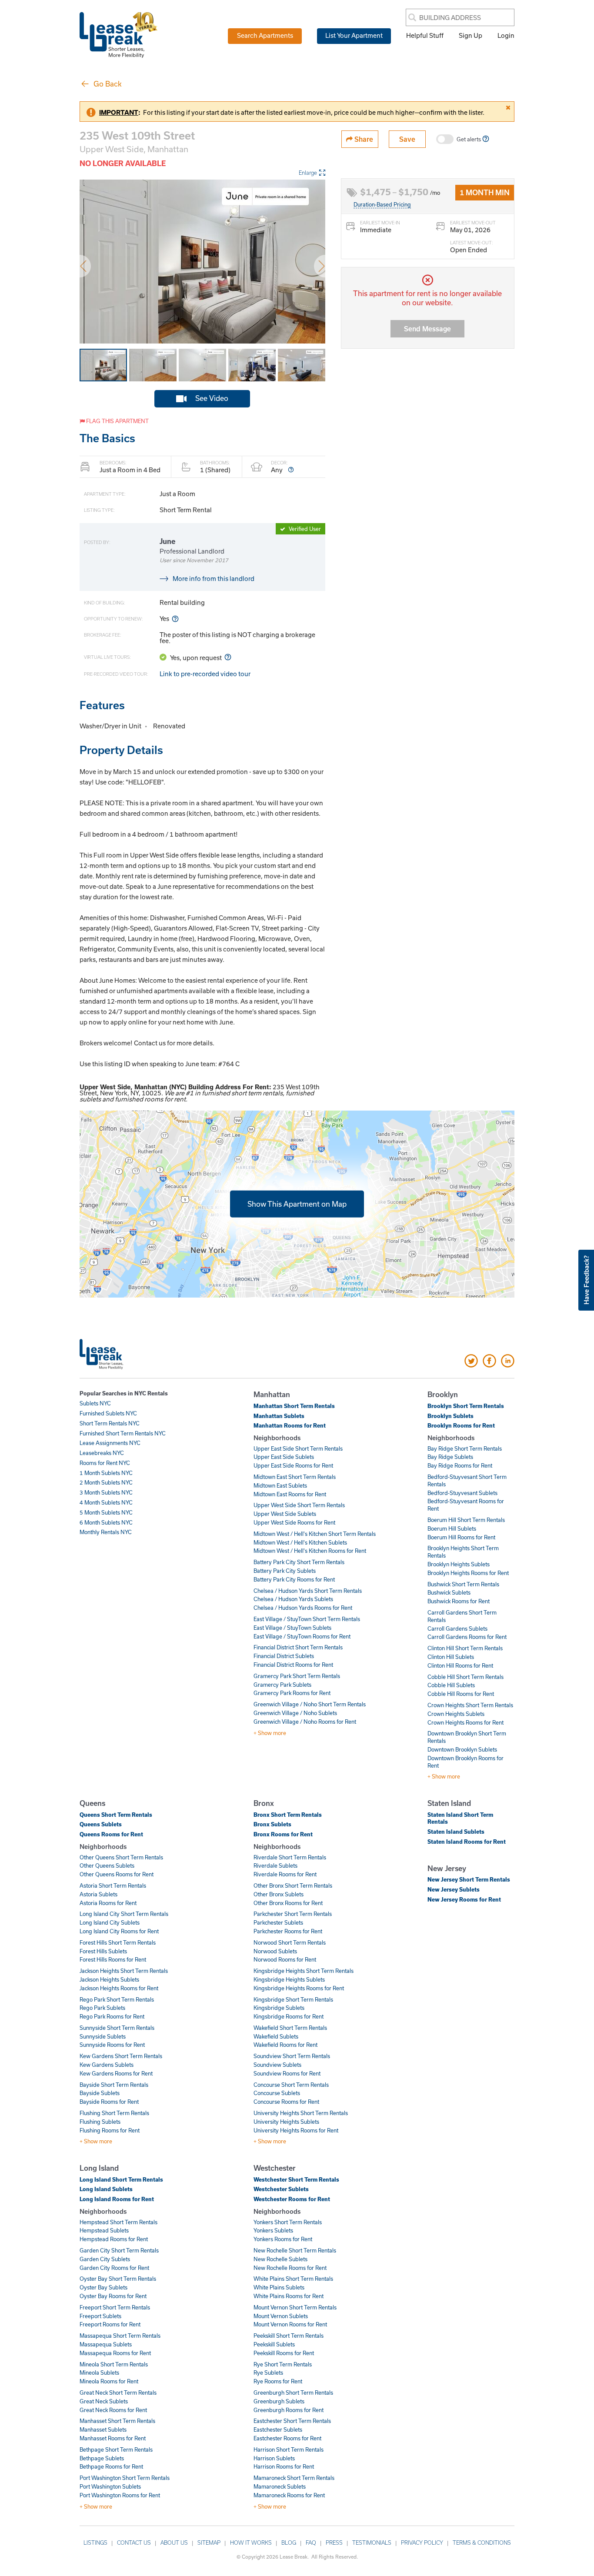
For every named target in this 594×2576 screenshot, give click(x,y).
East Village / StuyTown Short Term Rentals (307, 1619)
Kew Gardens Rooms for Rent (116, 2073)
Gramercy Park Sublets (282, 1685)
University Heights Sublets (286, 2122)
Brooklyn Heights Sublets (459, 1564)
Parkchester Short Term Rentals (293, 1914)
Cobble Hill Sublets (451, 1685)
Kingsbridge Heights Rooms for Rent (299, 1988)
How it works (251, 2543)
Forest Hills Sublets (103, 1951)
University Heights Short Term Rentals (301, 2113)
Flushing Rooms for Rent (110, 2130)
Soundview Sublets (277, 2065)
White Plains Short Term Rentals (293, 2279)
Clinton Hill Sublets (451, 1657)
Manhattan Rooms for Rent (290, 1425)
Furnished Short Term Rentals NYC (123, 1433)
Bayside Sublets (100, 2093)
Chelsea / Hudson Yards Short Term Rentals (308, 1591)
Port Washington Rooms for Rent (120, 2495)
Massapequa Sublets (106, 2344)
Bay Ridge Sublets (450, 1457)
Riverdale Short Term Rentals (290, 1857)
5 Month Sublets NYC (106, 1512)
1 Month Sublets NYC (106, 1473)
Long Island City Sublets (110, 1922)
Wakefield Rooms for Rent (285, 2045)
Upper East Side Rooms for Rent (293, 1465)
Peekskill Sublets (274, 2344)
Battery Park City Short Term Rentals (299, 1562)
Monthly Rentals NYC (106, 1532)
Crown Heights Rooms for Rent (466, 1722)
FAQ (311, 2543)
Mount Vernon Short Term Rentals (295, 2307)
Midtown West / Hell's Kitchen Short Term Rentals (315, 1534)
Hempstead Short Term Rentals (118, 2222)
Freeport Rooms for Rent (110, 2324)
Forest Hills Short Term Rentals (118, 1942)
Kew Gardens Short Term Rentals (121, 2056)
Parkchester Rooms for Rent (288, 1931)
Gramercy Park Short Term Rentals (297, 1676)
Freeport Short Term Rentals (115, 2307)
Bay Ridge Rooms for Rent (460, 1465)
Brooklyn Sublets (451, 1416)
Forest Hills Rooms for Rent (113, 1959)
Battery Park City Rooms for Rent (294, 1579)
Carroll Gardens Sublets (457, 1628)
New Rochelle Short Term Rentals (295, 2250)
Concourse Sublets (277, 2093)
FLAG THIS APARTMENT (117, 421)
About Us (174, 2543)
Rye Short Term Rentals (283, 2364)
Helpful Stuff (425, 35)
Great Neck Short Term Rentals (118, 2392)
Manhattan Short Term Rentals (294, 1406)
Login (506, 35)
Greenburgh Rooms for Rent (289, 2410)
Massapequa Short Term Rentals (120, 2336)
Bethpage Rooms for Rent (111, 2466)
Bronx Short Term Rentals (288, 1815)
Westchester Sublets (281, 2189)
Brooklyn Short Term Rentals (466, 1406)
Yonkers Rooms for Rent (283, 2239)
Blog (289, 2543)
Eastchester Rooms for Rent (287, 2438)
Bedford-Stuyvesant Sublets (462, 1493)
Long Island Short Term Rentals (121, 2179)
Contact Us (134, 2543)
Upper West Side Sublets (285, 1514)
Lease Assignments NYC (110, 1443)
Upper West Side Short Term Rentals (299, 1505)
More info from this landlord (214, 578)
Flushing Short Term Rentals (114, 2113)
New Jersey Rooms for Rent (464, 1899)
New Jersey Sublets (454, 1889)
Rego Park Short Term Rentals (117, 1999)
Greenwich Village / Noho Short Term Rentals (310, 1704)
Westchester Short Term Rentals (296, 2179)
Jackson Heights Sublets (109, 1979)
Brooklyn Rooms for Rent (461, 1425)
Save (407, 139)
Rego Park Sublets (102, 2008)
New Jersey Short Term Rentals (469, 1879)
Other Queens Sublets (107, 1865)
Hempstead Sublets (104, 2230)
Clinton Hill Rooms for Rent (460, 1665)
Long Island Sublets (106, 2189)
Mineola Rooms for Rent (109, 2381)
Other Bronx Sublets (279, 1894)
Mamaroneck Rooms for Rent (289, 2495)
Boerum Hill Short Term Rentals (466, 1520)
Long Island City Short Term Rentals (124, 1914)
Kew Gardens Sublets (107, 2065)
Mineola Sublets (99, 2372)
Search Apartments (265, 35)
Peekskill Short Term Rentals (289, 2336)
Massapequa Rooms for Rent (115, 2353)
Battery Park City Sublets (285, 1571)
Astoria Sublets (98, 1894)
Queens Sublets (101, 1824)
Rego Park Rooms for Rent (112, 2016)
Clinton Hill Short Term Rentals (465, 1648)
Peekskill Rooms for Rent (284, 2353)
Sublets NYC (95, 1403)
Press (334, 2543)
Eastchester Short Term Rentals (292, 2421)
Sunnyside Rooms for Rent (112, 2045)
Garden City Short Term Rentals (119, 2250)
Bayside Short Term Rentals (114, 2085)
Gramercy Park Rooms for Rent (292, 1693)
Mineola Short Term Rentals (114, 2364)
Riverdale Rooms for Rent (285, 1874)
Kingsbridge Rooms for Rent (289, 2016)
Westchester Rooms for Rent (292, 2199)
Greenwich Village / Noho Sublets (295, 1713)
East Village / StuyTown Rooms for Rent (302, 1636)
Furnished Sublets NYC (108, 1413)
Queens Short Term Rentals (116, 1815)
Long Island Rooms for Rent (117, 2199)
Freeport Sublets (100, 2316)
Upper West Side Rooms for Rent (294, 1522)
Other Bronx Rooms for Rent (288, 1903)
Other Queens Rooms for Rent (117, 1874)
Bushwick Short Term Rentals (463, 1584)
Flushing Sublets (100, 2122)
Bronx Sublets (272, 1824)
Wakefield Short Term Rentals (290, 2028)
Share (363, 139)
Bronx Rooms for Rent (283, 1834)
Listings (95, 2543)
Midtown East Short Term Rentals (295, 1477)
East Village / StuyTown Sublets (292, 1628)
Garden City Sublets (105, 2259)
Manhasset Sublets (103, 2429)
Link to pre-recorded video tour (205, 674)
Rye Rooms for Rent (278, 2381)
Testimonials (372, 2543)
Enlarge (308, 173)
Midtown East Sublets (280, 1485)
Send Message (427, 329)
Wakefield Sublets (276, 2036)
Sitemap (209, 2543)
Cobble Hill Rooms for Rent (461, 1694)
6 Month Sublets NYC (106, 1522)
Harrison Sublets (274, 2458)
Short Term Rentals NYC (110, 1423)
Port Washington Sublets (110, 2486)
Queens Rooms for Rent (111, 1834)
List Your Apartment (354, 35)
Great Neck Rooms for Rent (113, 2410)
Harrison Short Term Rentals (289, 2449)
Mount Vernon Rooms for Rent (290, 2324)
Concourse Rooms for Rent (286, 2102)
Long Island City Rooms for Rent (119, 1931)
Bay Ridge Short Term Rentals (465, 1448)
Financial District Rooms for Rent (293, 1665)
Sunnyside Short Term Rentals (117, 2028)
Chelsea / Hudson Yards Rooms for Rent (303, 1608)
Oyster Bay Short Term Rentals (118, 2279)
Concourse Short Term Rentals (291, 2085)
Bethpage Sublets (102, 2458)
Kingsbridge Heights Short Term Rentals (304, 1971)
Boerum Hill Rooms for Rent (461, 1537)
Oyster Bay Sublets (103, 2287)
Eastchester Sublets (278, 2429)
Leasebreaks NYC (102, 1453)
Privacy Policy (422, 2543)
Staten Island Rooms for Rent (467, 1842)
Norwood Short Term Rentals (290, 1942)
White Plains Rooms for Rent (289, 2296)
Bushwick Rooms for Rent (459, 1601)
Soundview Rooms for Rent (287, 2073)
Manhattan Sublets (279, 1416)
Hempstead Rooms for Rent (114, 2239)
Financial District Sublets (284, 1656)
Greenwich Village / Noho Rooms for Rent (305, 1722)
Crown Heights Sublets (456, 1714)
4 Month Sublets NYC (106, 1502)
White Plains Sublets (279, 2287)
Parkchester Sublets (278, 1922)
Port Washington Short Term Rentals (125, 2478)
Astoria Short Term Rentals (113, 1885)
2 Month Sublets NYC (106, 1482)
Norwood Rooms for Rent (285, 1959)
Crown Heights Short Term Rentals (470, 1705)
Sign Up (471, 35)
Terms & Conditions (482, 2543)
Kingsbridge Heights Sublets (289, 1979)
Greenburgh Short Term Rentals (293, 2392)
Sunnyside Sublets (103, 2036)
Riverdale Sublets (275, 1865)
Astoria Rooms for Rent (108, 1903)
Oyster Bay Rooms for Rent (113, 2296)
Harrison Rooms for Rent (284, 2466)
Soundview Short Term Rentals (292, 2056)
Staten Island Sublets (456, 1832)
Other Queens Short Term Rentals (121, 1857)
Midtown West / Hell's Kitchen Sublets (300, 1542)
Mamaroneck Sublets (280, 2486)
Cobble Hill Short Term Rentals (466, 1677)
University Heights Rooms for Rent (296, 2130)
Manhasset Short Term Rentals (117, 2421)
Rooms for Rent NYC (105, 1463)
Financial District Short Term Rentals (298, 1647)
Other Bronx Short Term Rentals (293, 1885)
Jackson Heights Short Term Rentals (124, 1971)
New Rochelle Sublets (280, 2259)
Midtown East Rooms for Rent (290, 1494)
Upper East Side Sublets (284, 1457)
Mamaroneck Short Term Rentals (294, 2478)
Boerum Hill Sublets (452, 1528)
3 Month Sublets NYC (106, 1492)
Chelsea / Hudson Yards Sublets (293, 1599)
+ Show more (270, 1733)
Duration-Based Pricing (382, 204)
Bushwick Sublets (449, 1592)
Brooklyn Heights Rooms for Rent (468, 1573)
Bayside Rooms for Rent (109, 2102)
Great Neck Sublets (104, 2401)
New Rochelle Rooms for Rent (290, 2268)
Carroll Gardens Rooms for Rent (467, 1637)
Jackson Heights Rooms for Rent (119, 1988)
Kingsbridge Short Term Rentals (293, 1999)
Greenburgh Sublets (279, 2401)
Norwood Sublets (275, 1951)
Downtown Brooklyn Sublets (462, 1749)
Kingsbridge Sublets (279, 2008)
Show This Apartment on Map (297, 1203)
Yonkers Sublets (273, 2230)
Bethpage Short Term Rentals (116, 2449)
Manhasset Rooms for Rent (113, 2438)
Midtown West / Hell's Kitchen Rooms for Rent (310, 1551)
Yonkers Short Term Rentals (288, 2222)
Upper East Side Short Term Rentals (298, 1448)
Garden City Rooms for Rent (114, 2268)
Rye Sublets (268, 2372)
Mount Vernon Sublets (281, 2316)
